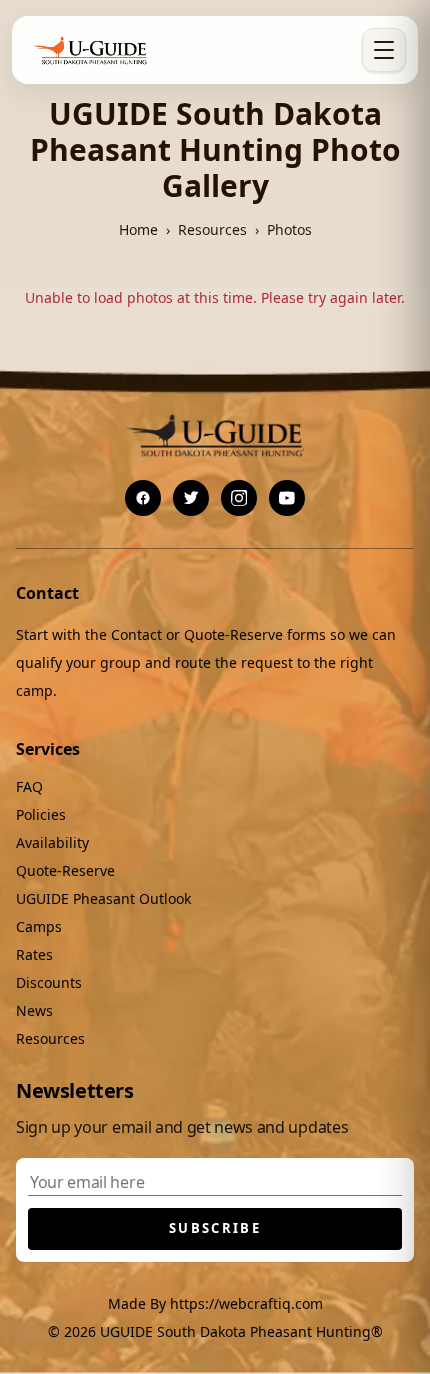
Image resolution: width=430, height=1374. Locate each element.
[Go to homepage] (91, 50)
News (34, 1010)
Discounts (49, 982)
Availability (52, 842)
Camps (39, 926)
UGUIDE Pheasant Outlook (103, 898)
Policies (41, 814)
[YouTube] (287, 498)
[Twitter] (191, 498)
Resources (212, 229)
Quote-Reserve (65, 870)
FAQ (29, 786)
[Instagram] (239, 498)
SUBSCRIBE (215, 1228)
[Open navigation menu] (384, 50)
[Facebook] (143, 498)
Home (138, 229)
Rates (34, 954)
